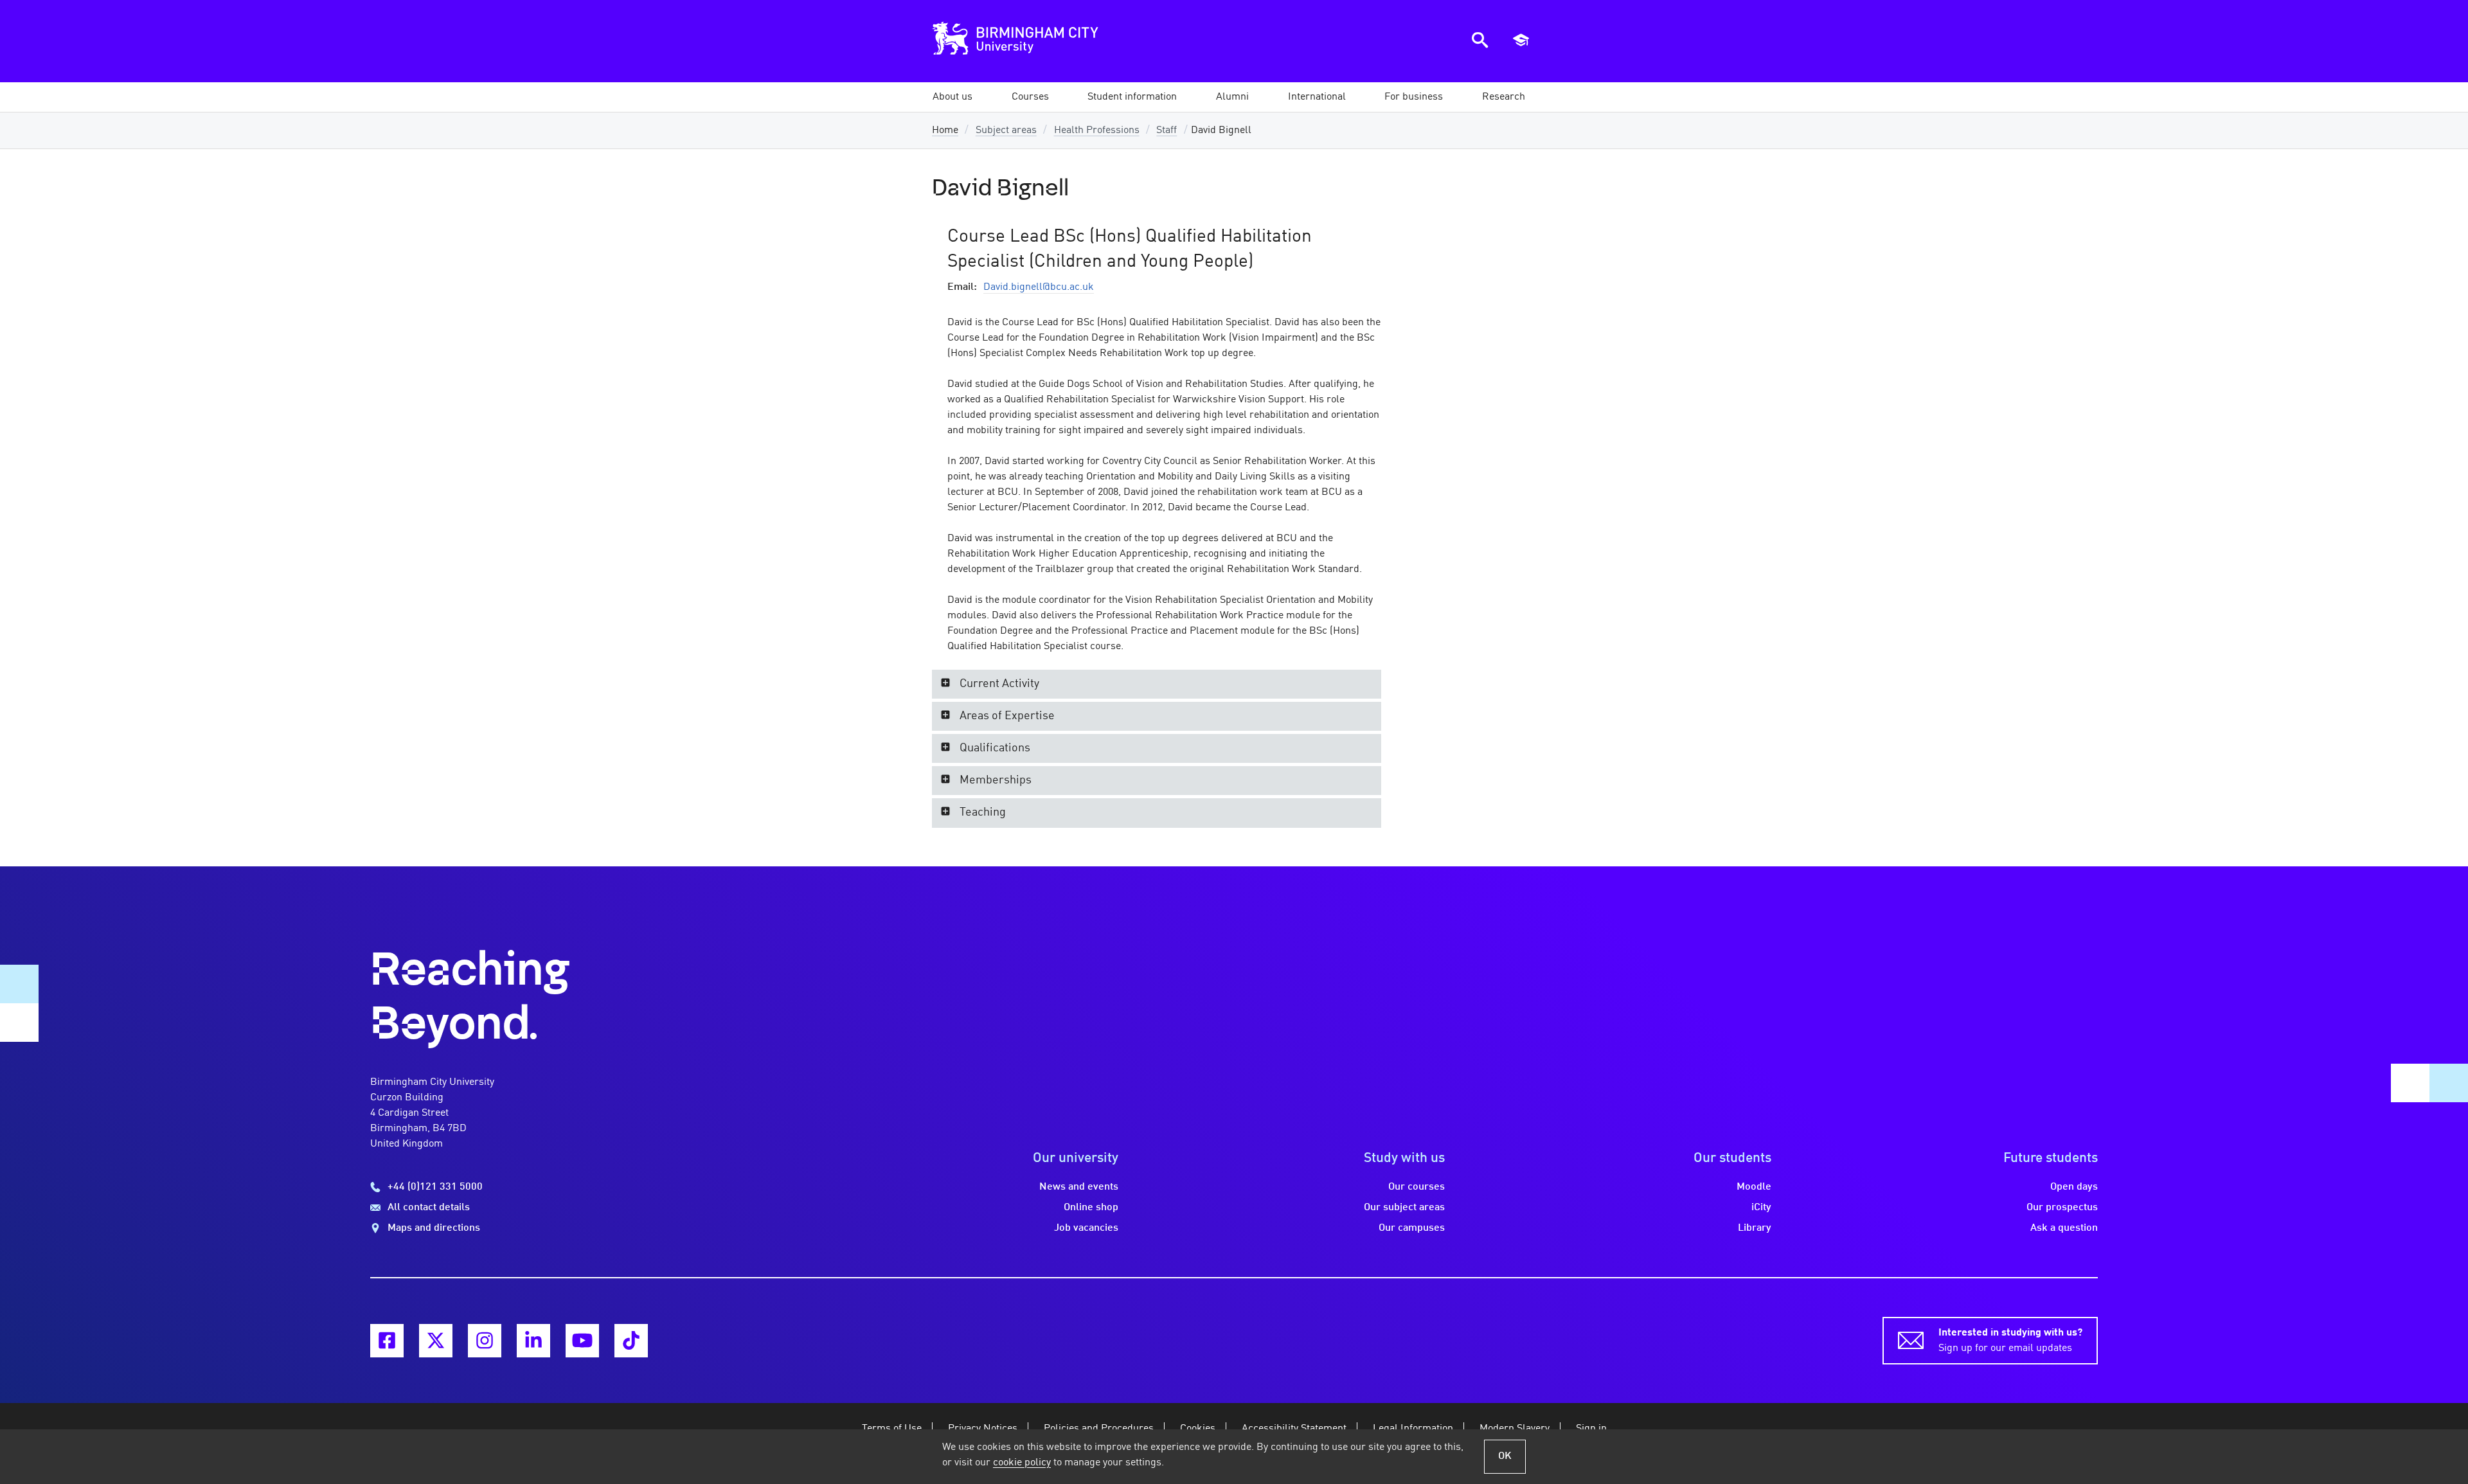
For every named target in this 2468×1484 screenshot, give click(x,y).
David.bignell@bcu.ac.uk (1039, 287)
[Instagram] (485, 1341)
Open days (2074, 1187)
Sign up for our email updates (2010, 1341)
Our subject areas (1404, 1208)
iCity (1761, 1208)
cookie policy (1022, 1463)
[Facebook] (387, 1341)
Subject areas (1006, 130)
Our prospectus (2062, 1208)
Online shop (1091, 1208)
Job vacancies (1086, 1228)
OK (1505, 1456)
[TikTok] (631, 1341)
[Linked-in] (533, 1341)
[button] (952, 97)
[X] (436, 1341)
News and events (1079, 1187)
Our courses (1417, 1187)
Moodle (1754, 1187)
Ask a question (2064, 1228)
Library (1755, 1228)
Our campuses (1412, 1228)
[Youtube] (582, 1341)
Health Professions (1097, 130)
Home (945, 130)
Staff (1167, 130)
